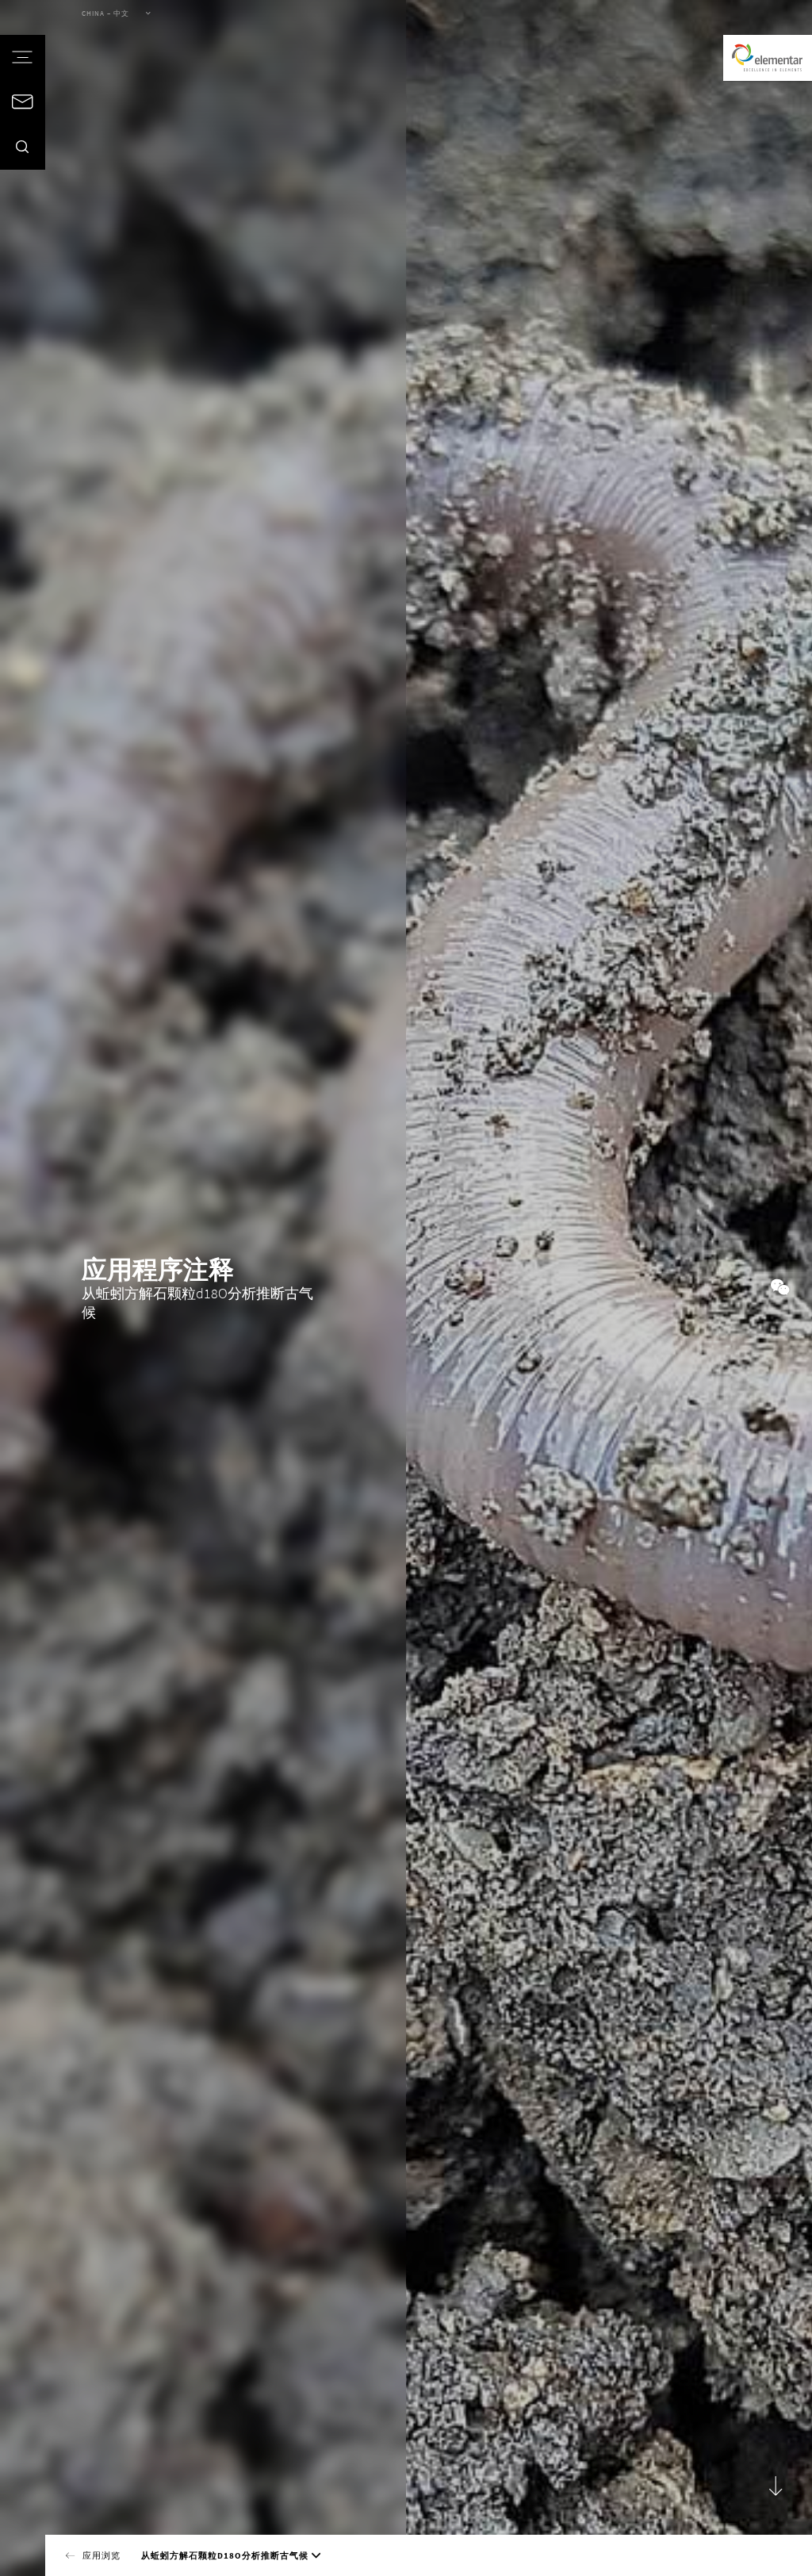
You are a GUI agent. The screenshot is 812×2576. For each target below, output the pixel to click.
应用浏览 (101, 2555)
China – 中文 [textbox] (105, 13)
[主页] (768, 58)
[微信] (780, 1288)
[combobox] (109, 15)
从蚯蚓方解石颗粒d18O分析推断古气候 (225, 2555)
